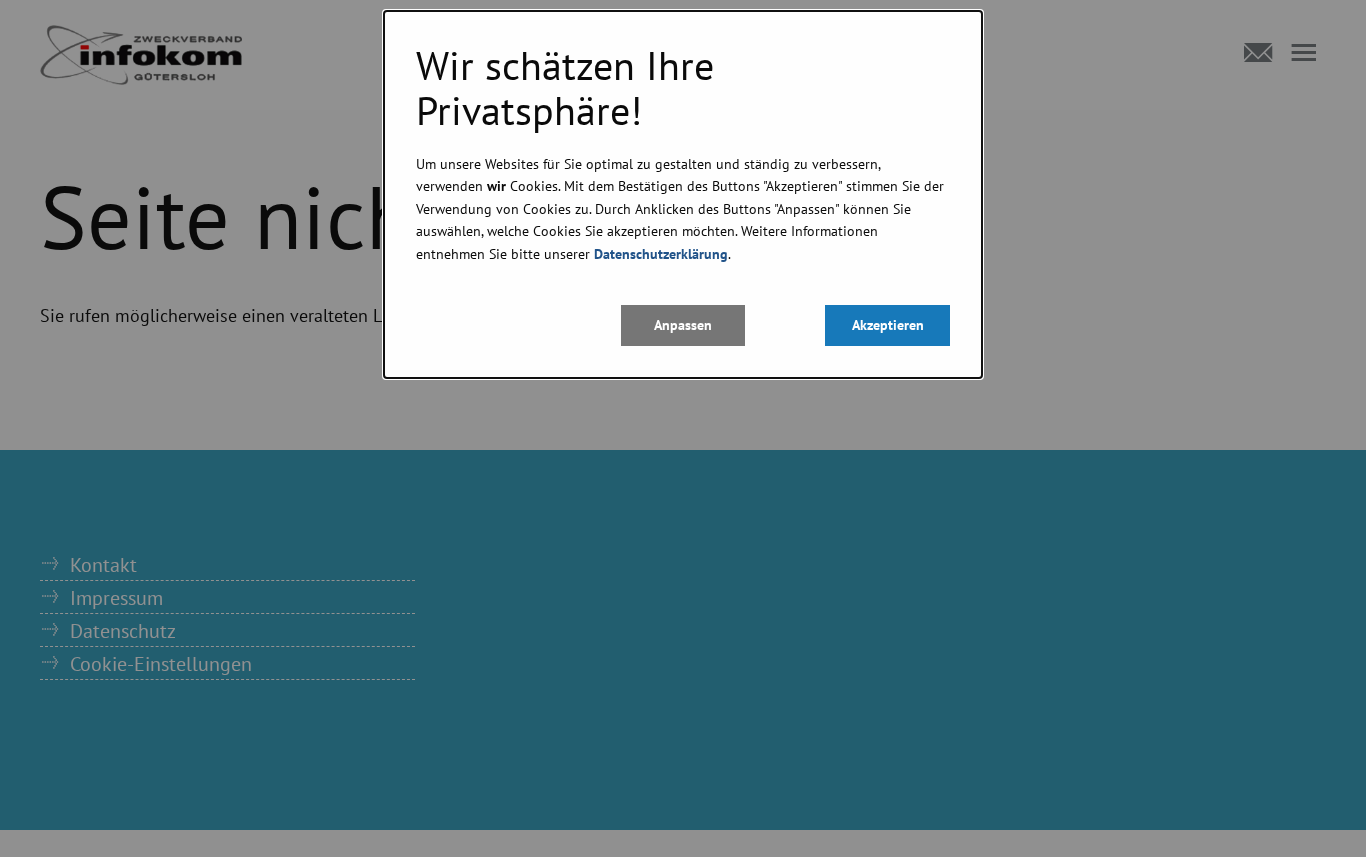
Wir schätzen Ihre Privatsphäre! (565, 88)
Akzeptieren (888, 324)
